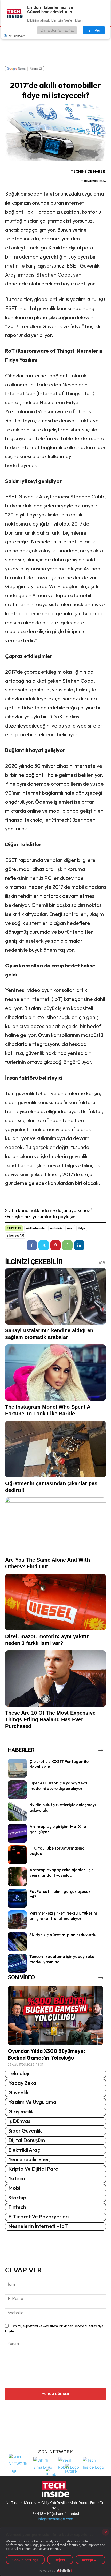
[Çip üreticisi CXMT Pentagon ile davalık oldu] (17, 1768)
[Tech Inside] (94, 2463)
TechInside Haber (88, 171)
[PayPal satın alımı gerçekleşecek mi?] (17, 1898)
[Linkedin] (79, 1245)
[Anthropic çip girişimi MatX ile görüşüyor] (17, 1833)
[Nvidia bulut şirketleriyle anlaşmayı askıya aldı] (17, 1812)
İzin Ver (94, 30)
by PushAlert (17, 36)
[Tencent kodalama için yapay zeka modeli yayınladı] (17, 1963)
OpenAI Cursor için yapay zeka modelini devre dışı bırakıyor (58, 1786)
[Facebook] (32, 1245)
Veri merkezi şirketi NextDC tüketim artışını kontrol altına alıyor (63, 1916)
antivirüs (56, 1228)
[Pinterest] (55, 1245)
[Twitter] (44, 1245)
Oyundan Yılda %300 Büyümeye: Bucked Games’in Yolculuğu (46, 2054)
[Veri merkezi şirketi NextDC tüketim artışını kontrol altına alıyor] (17, 1920)
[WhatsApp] (67, 1245)
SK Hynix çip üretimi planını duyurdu (63, 1935)
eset (70, 1228)
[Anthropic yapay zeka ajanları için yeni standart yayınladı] (17, 1877)
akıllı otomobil (36, 1228)
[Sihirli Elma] (44, 2463)
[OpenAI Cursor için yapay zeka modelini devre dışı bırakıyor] (17, 1790)
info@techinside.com (55, 2519)
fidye (82, 1228)
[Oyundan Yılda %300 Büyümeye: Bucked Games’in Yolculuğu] (55, 2016)
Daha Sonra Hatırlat (57, 30)
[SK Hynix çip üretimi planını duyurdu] (17, 1942)
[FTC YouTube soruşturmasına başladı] (17, 1855)
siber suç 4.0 (16, 1235)
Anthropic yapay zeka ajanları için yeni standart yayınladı (62, 1872)
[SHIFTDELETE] (20, 2463)
